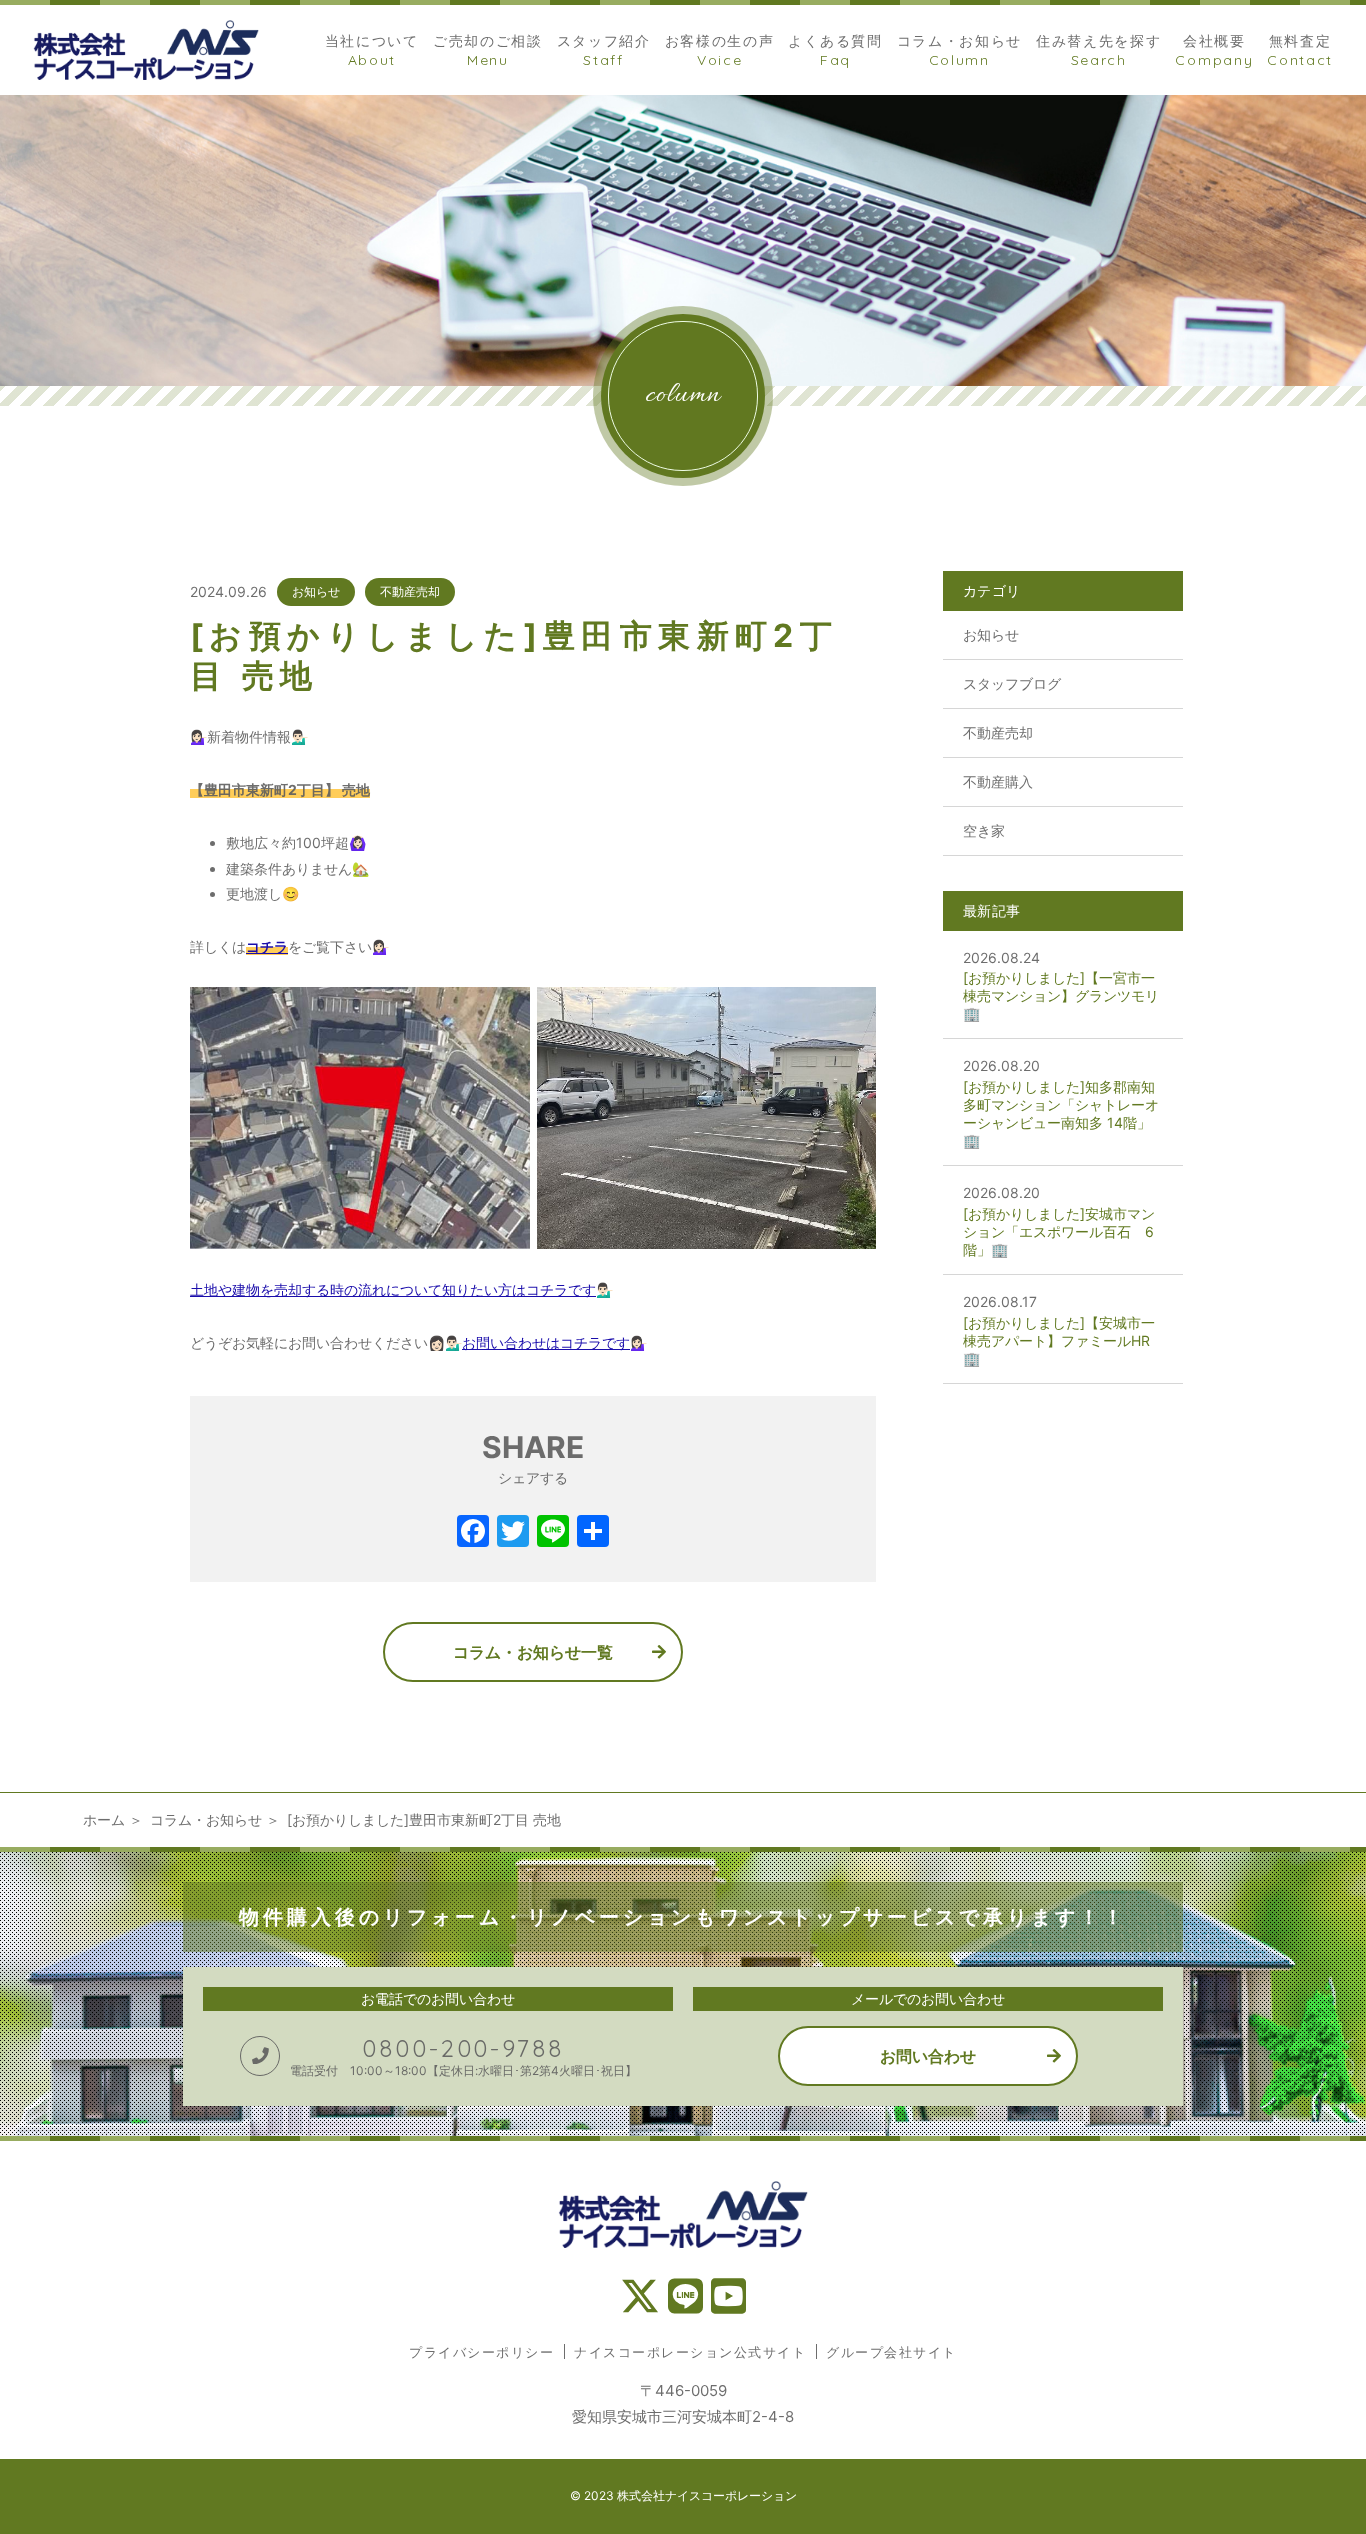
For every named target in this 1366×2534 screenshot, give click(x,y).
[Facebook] (473, 1533)
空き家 (984, 830)
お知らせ (316, 591)
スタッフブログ (1012, 683)
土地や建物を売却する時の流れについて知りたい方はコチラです (393, 1289)
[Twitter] (513, 1533)
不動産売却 (410, 591)
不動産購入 (998, 781)
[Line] (553, 1533)
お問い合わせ (928, 2056)
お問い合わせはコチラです (546, 1342)
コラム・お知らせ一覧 (533, 1652)
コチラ (267, 946)
